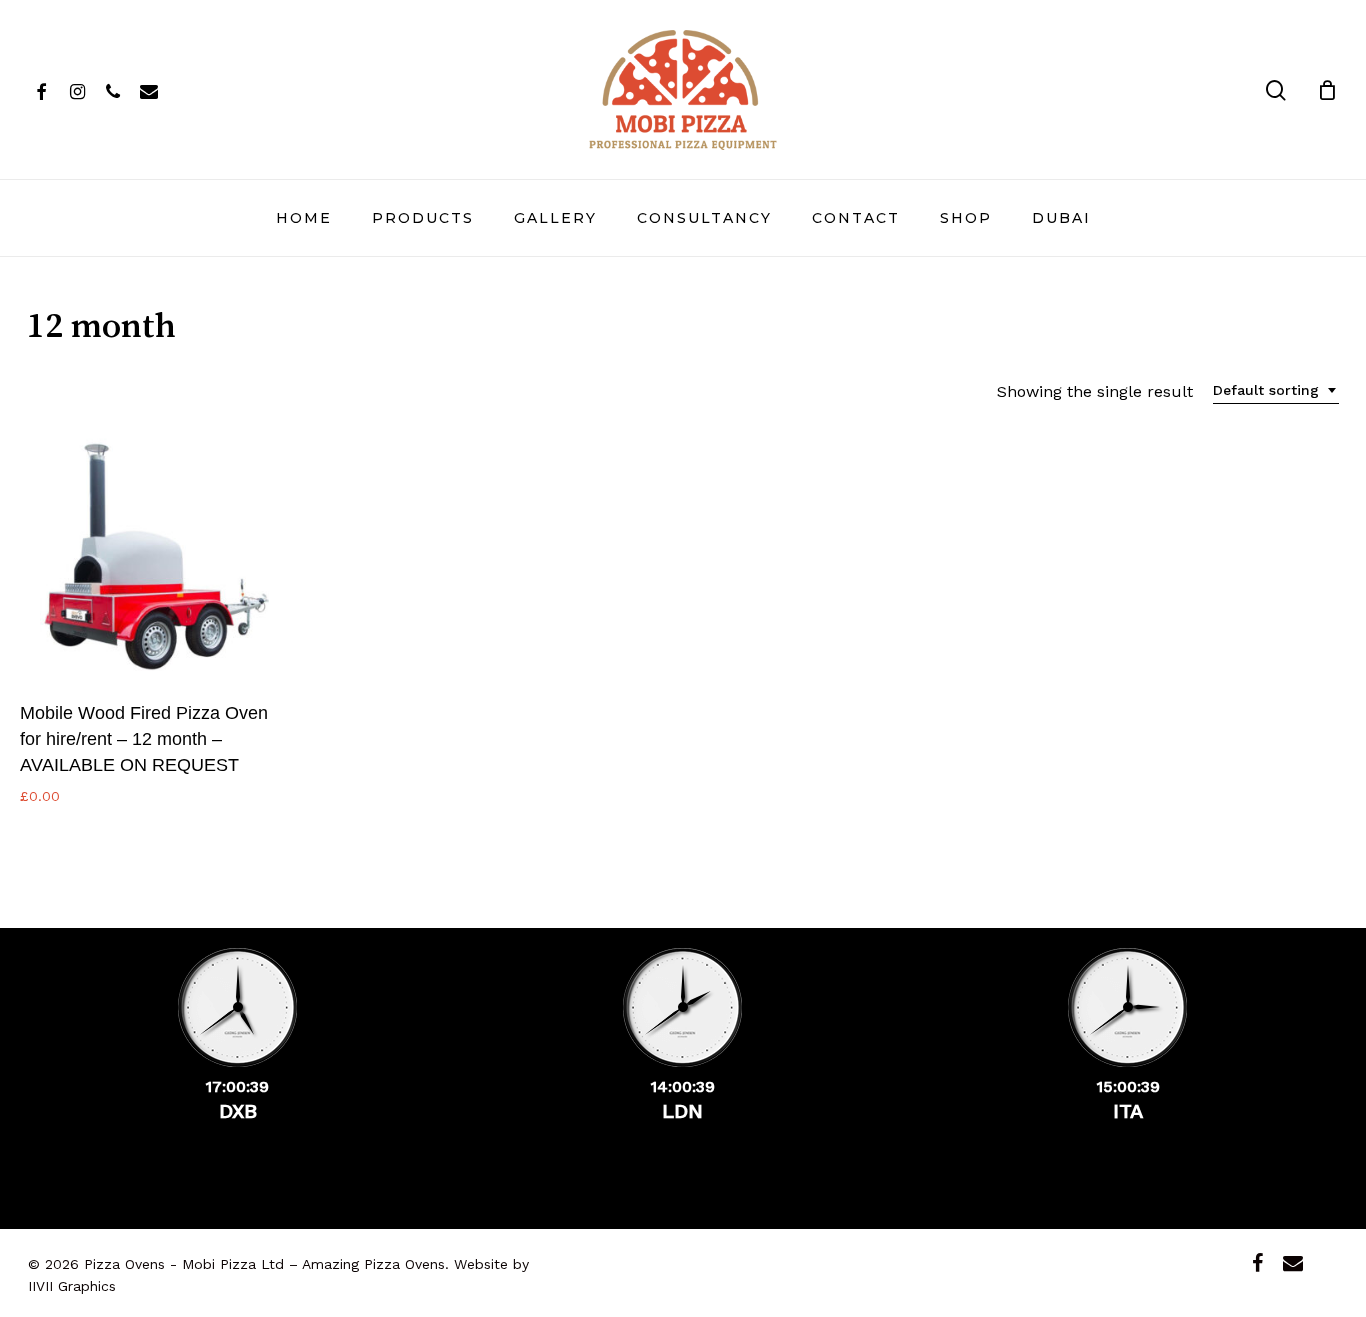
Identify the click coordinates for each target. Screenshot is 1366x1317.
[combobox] (1276, 390)
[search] (1276, 90)
